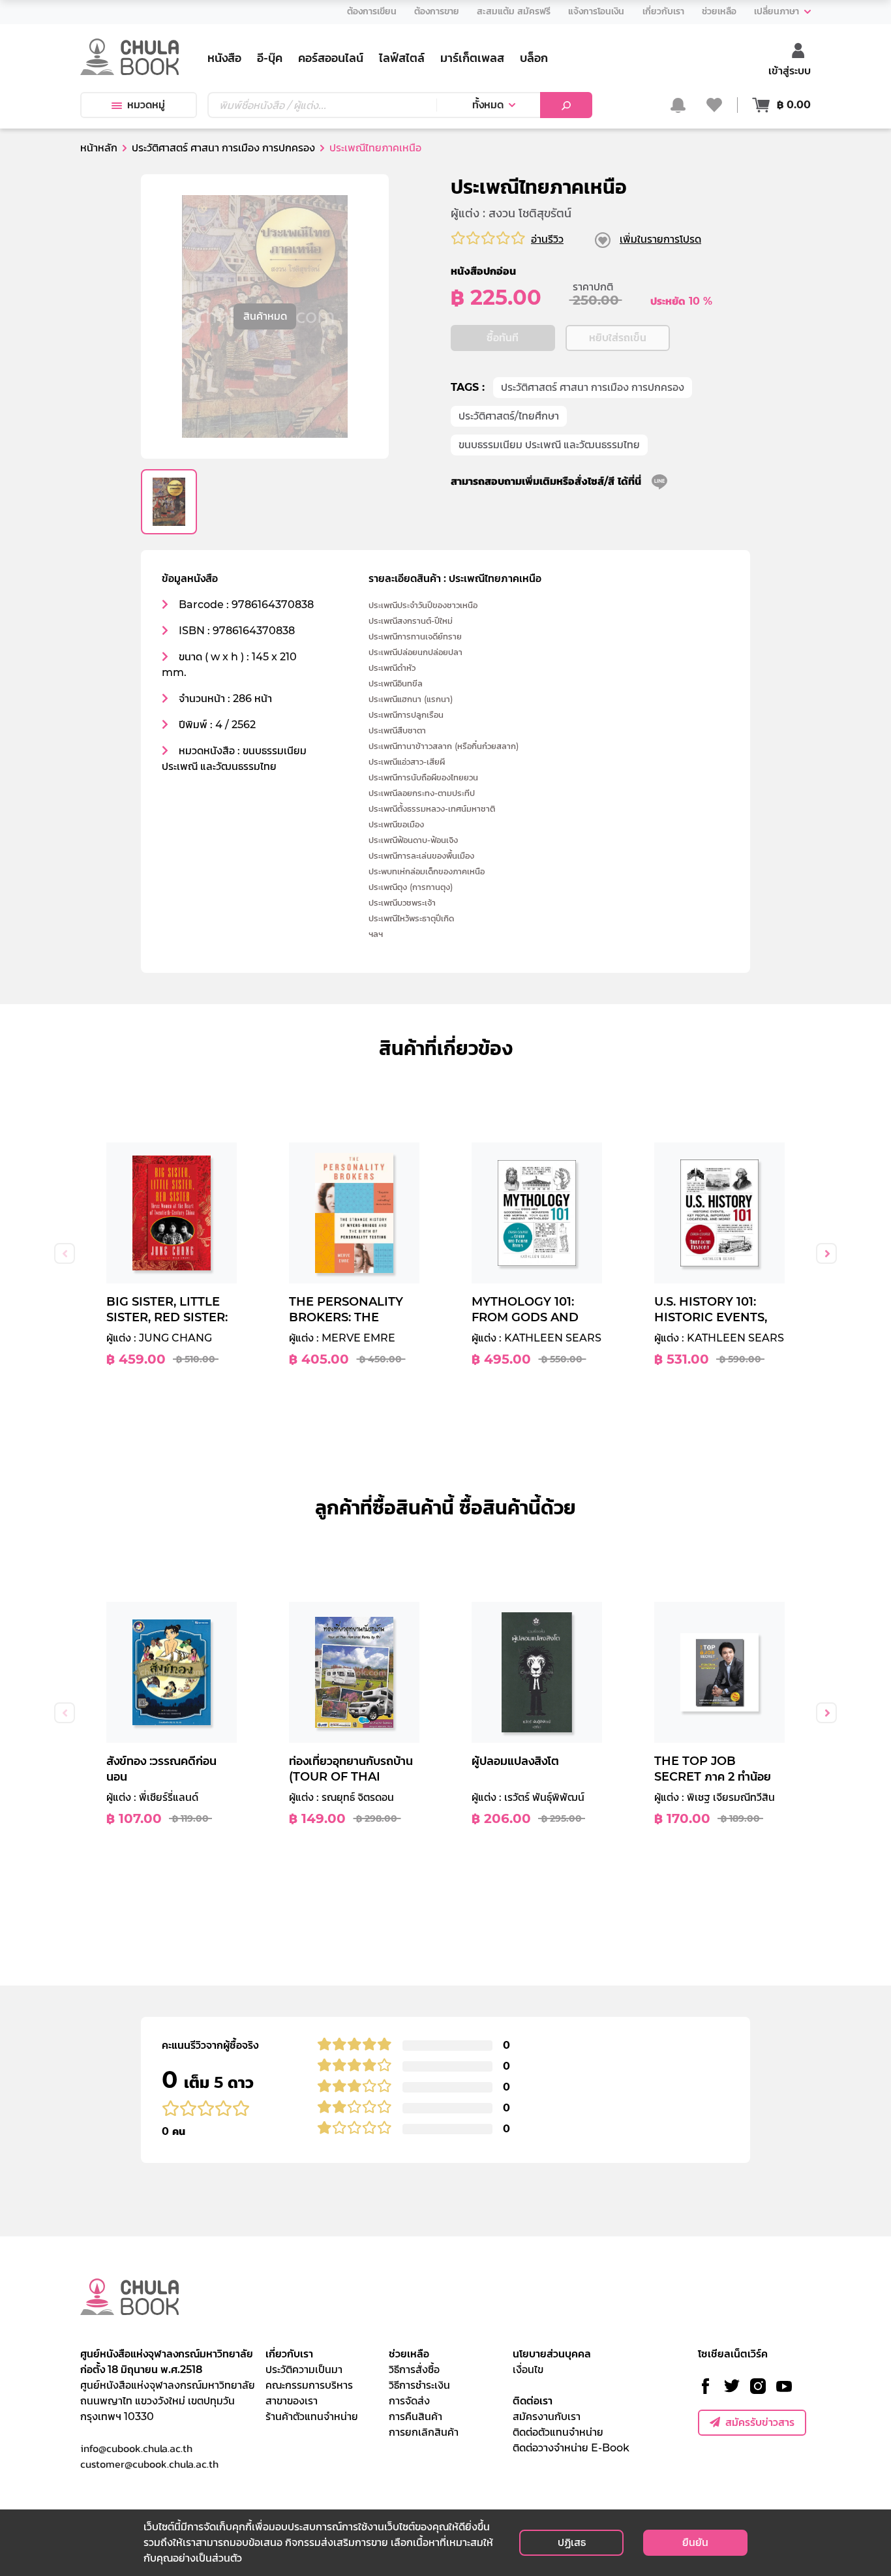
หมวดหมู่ (146, 105)
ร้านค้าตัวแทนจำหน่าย (312, 2416)
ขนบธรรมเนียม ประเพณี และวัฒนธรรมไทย (549, 445)
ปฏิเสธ (572, 2542)
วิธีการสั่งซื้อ (414, 2369)
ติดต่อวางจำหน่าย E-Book (571, 2448)
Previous (65, 1253)
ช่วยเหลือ (409, 2354)
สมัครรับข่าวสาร (760, 2422)
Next (826, 1253)
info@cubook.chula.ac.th (136, 2448)
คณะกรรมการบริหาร (309, 2385)
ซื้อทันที (503, 338)
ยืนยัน (695, 2542)
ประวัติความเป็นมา (304, 2369)
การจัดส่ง (409, 2401)
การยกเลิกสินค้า (424, 2432)
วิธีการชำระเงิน (419, 2385)
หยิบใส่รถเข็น (618, 338)
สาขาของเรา (292, 2401)
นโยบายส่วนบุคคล (552, 2354)
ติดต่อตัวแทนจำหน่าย (558, 2432)
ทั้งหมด (488, 105)
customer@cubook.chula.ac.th (149, 2464)
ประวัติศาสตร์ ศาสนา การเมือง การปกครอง (593, 387)
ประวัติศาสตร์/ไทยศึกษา (509, 416)
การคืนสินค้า (415, 2416)
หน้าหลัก (99, 148)
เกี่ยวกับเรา (289, 2354)
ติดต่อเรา (533, 2401)
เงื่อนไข (528, 2369)
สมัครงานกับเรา (547, 2416)
